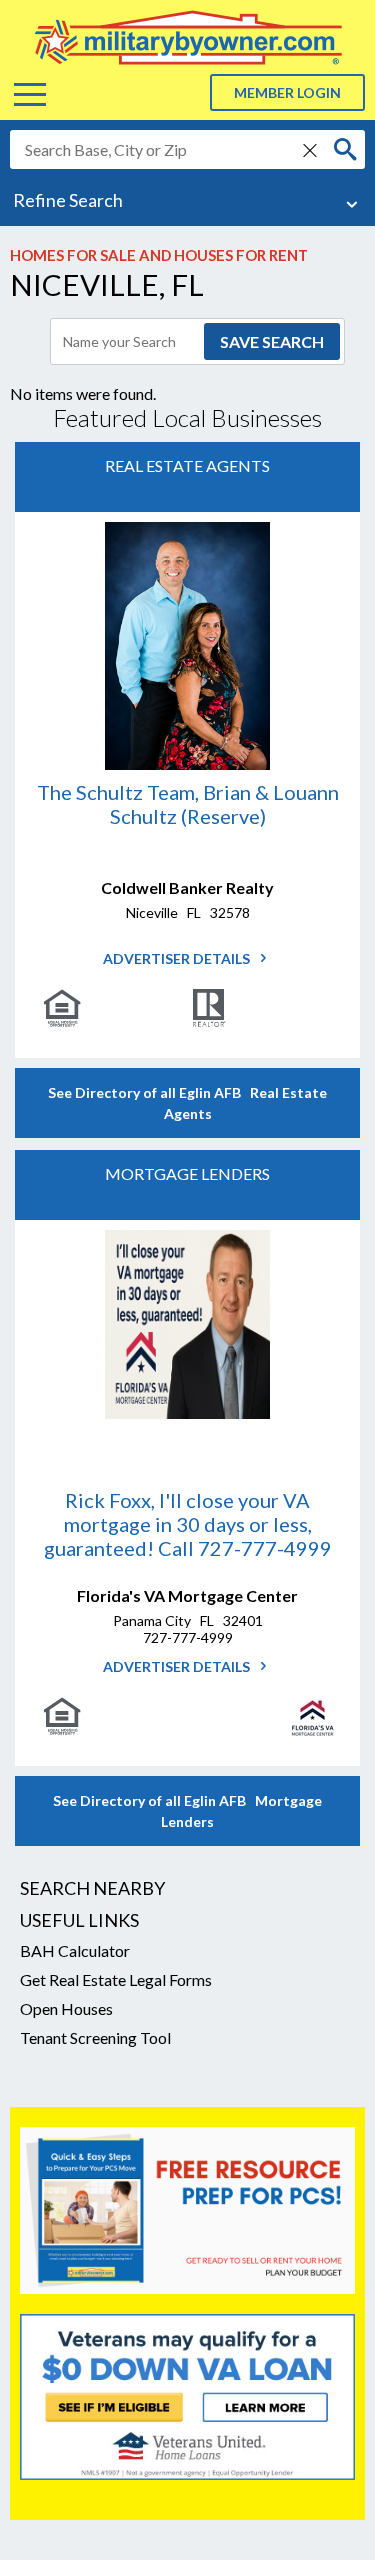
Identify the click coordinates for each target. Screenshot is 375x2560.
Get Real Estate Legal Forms (116, 1979)
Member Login (287, 92)
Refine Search (68, 200)
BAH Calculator (75, 1950)
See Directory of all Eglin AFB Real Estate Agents (187, 1103)
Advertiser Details (178, 958)
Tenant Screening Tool (95, 2037)
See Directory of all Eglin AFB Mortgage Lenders (187, 1811)
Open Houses (66, 2008)
